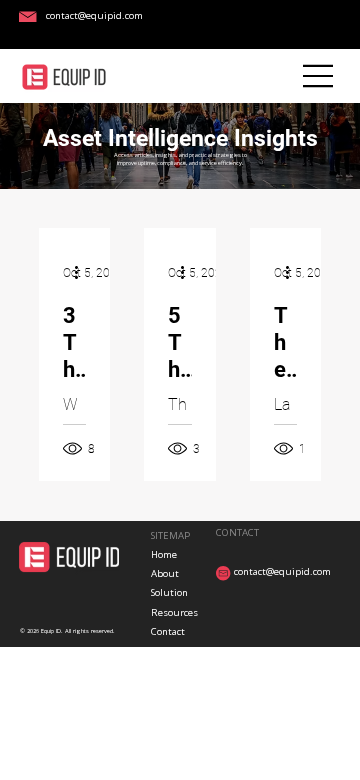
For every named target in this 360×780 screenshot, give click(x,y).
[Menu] (318, 76)
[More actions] (83, 273)
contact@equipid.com (94, 15)
